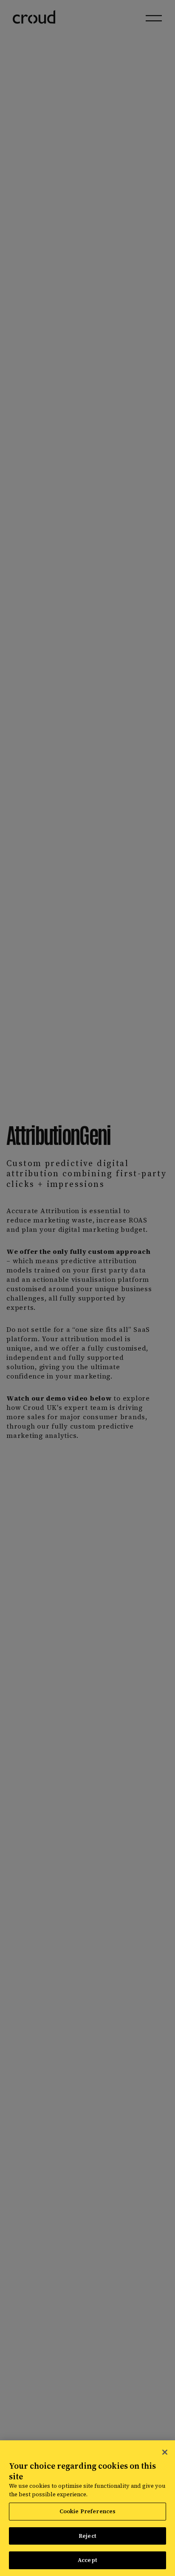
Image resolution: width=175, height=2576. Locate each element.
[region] (87, 2508)
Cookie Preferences (87, 2511)
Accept (87, 2560)
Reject (87, 2536)
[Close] (165, 2452)
